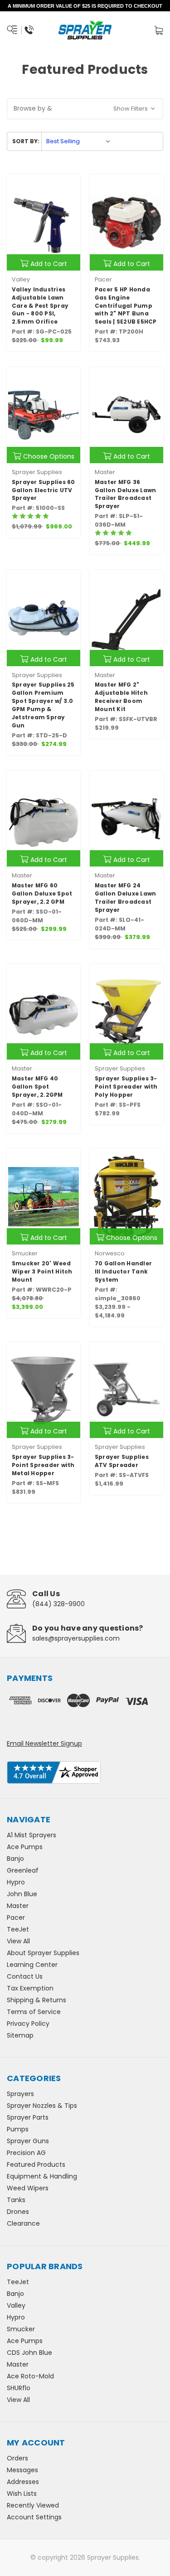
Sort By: (26, 141)
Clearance (23, 2223)
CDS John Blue (29, 2353)
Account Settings (34, 2517)
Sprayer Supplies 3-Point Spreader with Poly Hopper (126, 1087)
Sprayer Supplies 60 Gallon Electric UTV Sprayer (44, 490)
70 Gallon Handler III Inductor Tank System (123, 1271)
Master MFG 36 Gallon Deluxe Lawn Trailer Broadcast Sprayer (126, 494)
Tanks (16, 2200)
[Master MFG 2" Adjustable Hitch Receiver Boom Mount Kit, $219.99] (126, 618)
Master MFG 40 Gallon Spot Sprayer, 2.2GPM (37, 1087)
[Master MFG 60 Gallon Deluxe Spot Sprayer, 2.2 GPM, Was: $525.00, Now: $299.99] (44, 819)
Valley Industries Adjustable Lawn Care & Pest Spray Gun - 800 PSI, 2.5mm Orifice (40, 306)
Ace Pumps (25, 1847)
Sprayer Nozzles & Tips (42, 2106)
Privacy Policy (28, 2024)
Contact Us (25, 1976)
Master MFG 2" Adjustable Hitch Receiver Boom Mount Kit (121, 697)
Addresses (23, 2482)
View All (18, 1941)
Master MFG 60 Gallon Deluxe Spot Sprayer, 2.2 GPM (42, 893)
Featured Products (36, 2164)
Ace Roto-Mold (30, 2376)
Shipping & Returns (36, 2000)
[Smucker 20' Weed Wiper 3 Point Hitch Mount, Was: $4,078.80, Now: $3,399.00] (44, 1197)
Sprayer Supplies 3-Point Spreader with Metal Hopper (43, 1465)
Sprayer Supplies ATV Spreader (122, 1461)
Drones (18, 2212)
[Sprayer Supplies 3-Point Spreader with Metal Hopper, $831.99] (44, 1390)
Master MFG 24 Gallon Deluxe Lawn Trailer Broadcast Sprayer (126, 898)
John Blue (22, 1894)
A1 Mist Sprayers (32, 1835)
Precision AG (26, 2153)
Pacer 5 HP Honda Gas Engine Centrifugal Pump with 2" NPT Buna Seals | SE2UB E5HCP (126, 306)
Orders (17, 2458)
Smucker (21, 2329)
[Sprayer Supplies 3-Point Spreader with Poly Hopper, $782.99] (126, 1012)
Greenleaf (23, 1870)
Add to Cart (49, 264)
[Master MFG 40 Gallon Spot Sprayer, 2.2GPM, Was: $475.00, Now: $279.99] (44, 1012)
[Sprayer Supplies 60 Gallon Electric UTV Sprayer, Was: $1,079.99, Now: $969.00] (44, 415)
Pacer (16, 1917)
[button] (85, 109)
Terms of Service (34, 2012)
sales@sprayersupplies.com (76, 1638)
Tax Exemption (30, 1988)
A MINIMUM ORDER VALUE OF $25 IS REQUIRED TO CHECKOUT (85, 6)
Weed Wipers (28, 2188)
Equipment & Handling (42, 2176)
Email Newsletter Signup (44, 1743)
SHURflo (19, 2388)
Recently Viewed (33, 2505)
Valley (16, 2305)
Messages (22, 2470)
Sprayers (20, 2094)
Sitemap (20, 2035)
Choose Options (49, 456)
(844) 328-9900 (58, 1604)
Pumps (18, 2129)
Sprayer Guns (28, 2141)
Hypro (16, 1882)
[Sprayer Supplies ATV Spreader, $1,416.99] (126, 1390)
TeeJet (18, 1929)
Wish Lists (22, 2494)
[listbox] (78, 141)
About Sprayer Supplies (43, 1953)
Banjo (15, 1859)
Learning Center (32, 1965)
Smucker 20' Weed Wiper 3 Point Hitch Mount (42, 1271)
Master (18, 1906)
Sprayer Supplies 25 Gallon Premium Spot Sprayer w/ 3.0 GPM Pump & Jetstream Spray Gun (43, 705)
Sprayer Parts (28, 2117)
